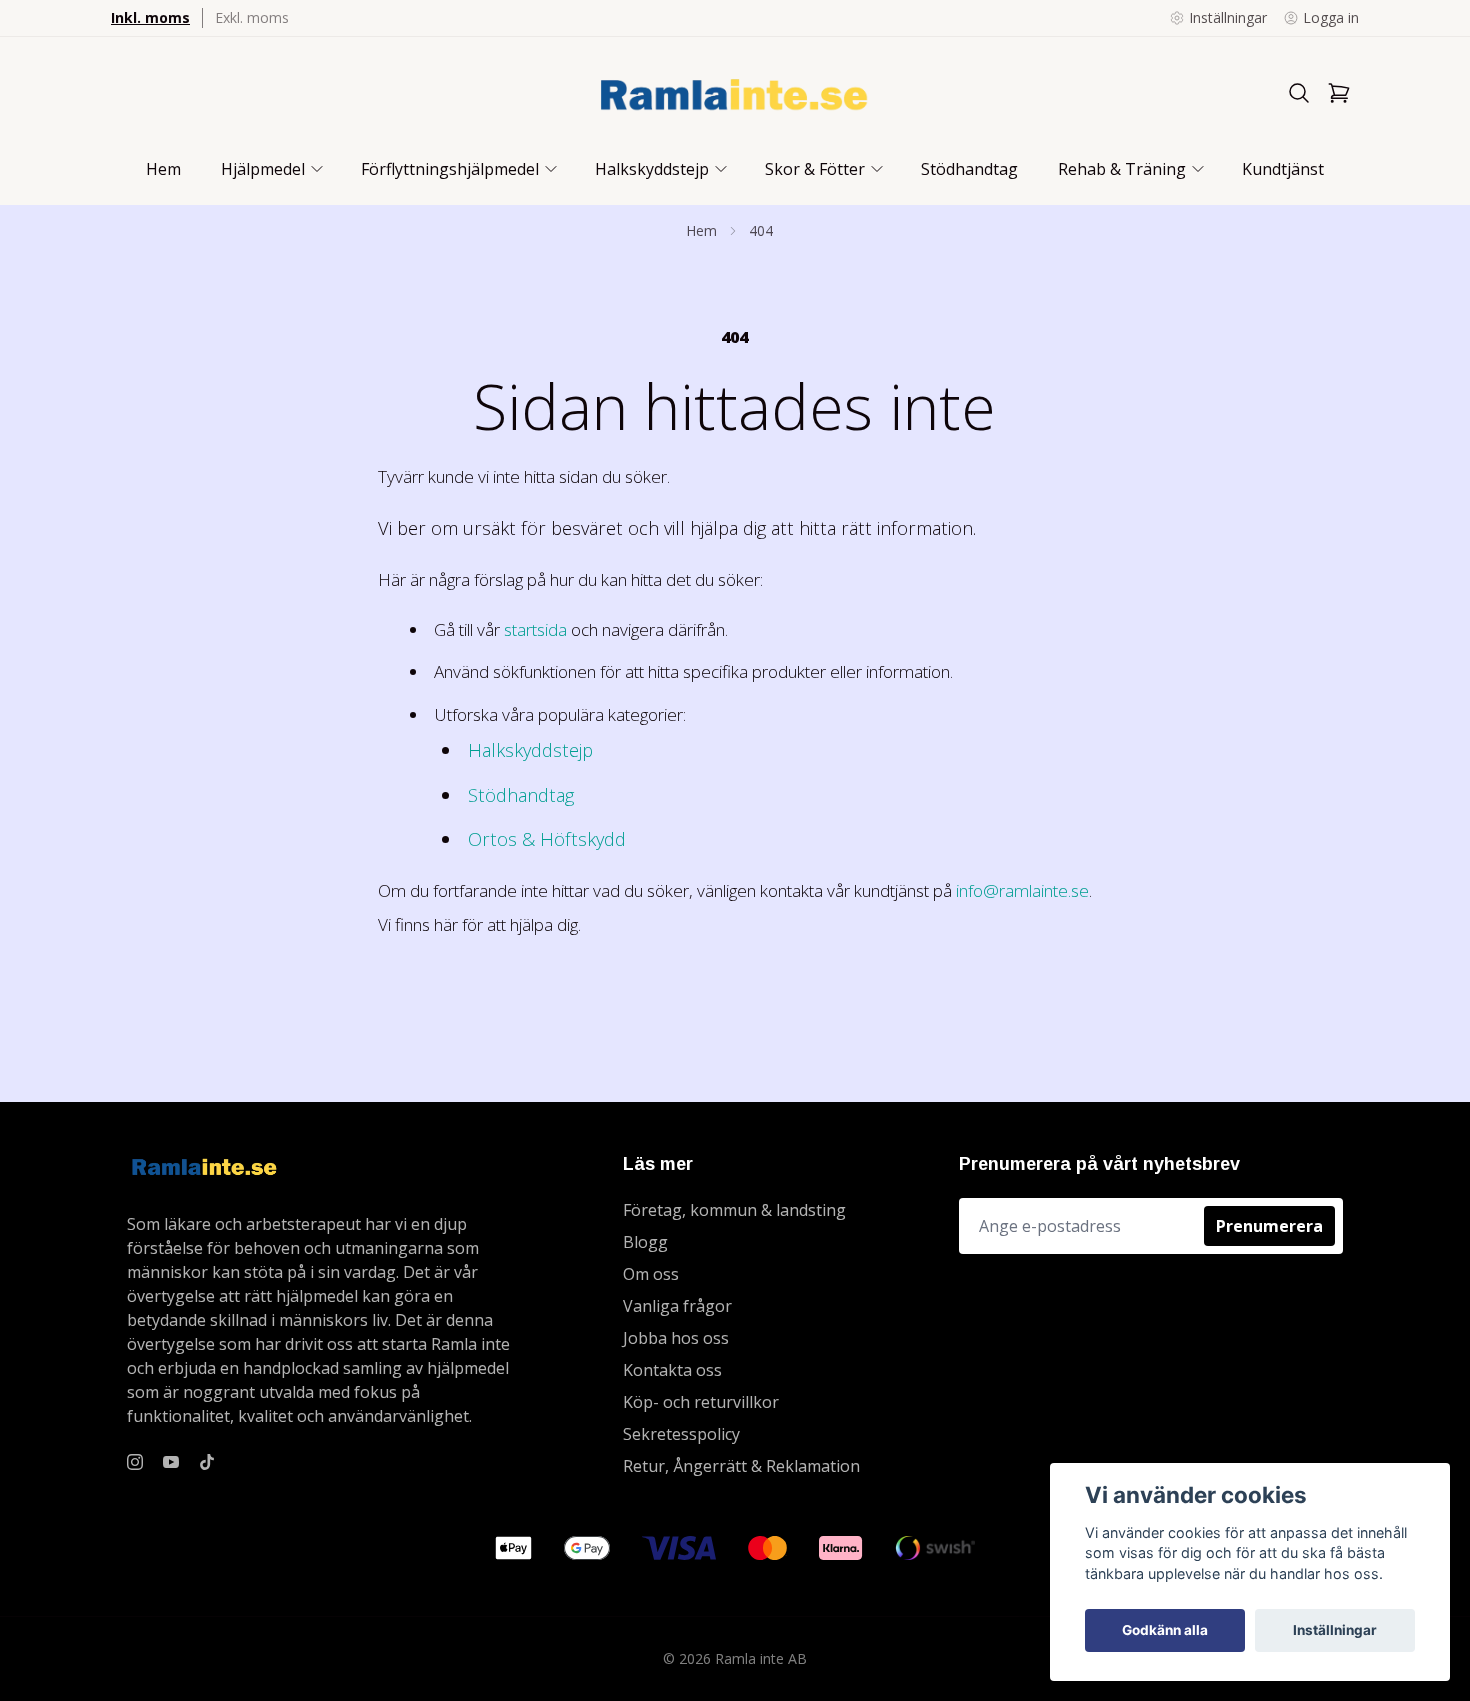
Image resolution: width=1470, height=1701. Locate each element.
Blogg (645, 1242)
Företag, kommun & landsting (734, 1210)
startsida (535, 629)
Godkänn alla (1165, 1630)
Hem (701, 230)
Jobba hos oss (676, 1338)
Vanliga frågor (677, 1306)
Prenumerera (1269, 1226)
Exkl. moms (252, 17)
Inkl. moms (150, 17)
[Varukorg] (1339, 93)
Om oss (651, 1274)
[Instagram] (135, 1462)
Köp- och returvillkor (701, 1402)
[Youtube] (171, 1462)
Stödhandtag (521, 794)
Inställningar (1335, 1630)
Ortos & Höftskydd (547, 838)
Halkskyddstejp (530, 749)
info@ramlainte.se (1022, 890)
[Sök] (1299, 93)
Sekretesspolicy (681, 1434)
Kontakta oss (672, 1370)
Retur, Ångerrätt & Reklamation (741, 1466)
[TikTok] (207, 1462)
